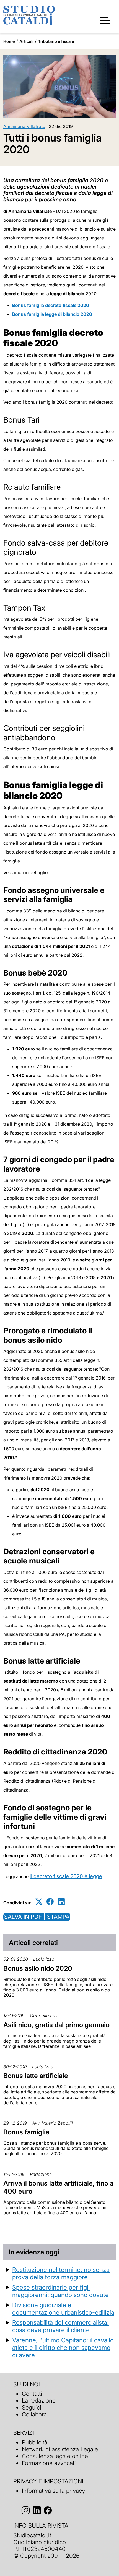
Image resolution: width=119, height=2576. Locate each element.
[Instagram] (26, 2510)
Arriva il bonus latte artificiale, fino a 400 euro (58, 2187)
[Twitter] (39, 1902)
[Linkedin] (61, 1902)
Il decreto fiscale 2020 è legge (66, 1876)
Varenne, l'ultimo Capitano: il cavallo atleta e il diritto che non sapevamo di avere (63, 2347)
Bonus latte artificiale (36, 2076)
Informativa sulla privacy (53, 2491)
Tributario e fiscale (56, 41)
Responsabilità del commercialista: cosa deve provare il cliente (60, 2326)
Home (9, 41)
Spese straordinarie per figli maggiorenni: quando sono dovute (60, 2291)
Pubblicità (35, 2442)
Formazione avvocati (49, 2463)
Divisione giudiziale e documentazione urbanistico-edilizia (63, 2309)
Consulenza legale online (55, 2456)
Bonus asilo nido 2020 (38, 1968)
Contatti (32, 2394)
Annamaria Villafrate (24, 126)
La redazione (39, 2401)
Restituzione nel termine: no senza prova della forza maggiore (61, 2273)
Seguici (32, 2407)
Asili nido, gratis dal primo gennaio (56, 2025)
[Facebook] (50, 1902)
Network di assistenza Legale (60, 2449)
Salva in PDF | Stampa (37, 1917)
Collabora (34, 2414)
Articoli (26, 41)
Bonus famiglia (26, 2132)
